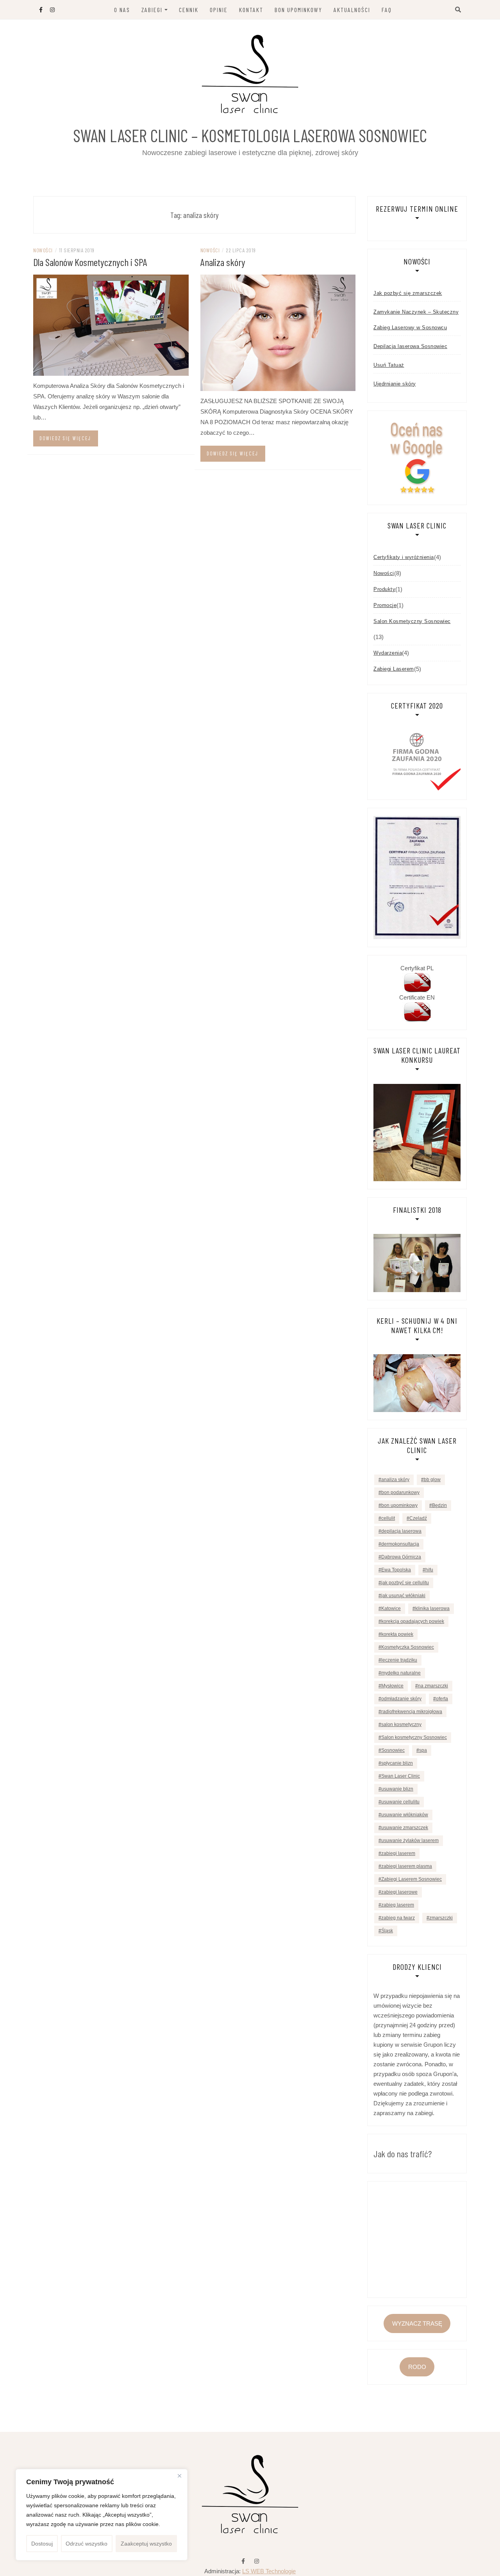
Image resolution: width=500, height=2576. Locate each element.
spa (423, 1750)
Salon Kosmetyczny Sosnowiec (412, 621)
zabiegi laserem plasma (407, 1866)
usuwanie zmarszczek (405, 1828)
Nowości (43, 250)
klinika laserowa (432, 1608)
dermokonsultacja (400, 1544)
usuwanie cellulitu (400, 1802)
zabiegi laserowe (399, 1892)
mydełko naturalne (401, 1673)
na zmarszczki (433, 1686)
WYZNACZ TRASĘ (417, 2323)
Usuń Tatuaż (389, 365)
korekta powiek (397, 1634)
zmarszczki (441, 1918)
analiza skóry (395, 1480)
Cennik (189, 10)
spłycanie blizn (397, 1763)
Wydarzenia (388, 653)
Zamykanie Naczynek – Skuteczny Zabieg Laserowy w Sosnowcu (416, 320)
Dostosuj (42, 2544)
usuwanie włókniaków (405, 1815)
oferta (442, 1699)
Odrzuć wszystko (87, 2544)
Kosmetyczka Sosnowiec (408, 1647)
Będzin (439, 1505)
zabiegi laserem (398, 1853)
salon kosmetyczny (401, 1724)
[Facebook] (243, 2561)
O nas (122, 10)
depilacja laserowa (401, 1531)
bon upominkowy (399, 1505)
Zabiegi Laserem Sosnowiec (412, 1879)
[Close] (179, 2476)
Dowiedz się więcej (65, 438)
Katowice (391, 1608)
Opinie (219, 10)
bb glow (432, 1480)
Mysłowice (392, 1686)
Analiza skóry (223, 262)
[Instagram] (257, 2561)
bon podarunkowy (400, 1492)
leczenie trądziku (399, 1660)
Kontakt (251, 10)
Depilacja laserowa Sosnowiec (410, 346)
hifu (429, 1570)
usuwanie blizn (397, 1789)
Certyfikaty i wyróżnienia (404, 557)
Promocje (385, 605)
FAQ (387, 10)
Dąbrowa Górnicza (401, 1557)
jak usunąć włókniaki (403, 1596)
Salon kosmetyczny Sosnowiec (414, 1737)
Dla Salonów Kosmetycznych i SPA (90, 262)
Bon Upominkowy (298, 10)
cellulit (388, 1518)
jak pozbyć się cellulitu (405, 1583)
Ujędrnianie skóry (395, 384)
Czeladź (418, 1518)
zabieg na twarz (398, 1918)
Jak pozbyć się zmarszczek (408, 293)
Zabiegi (152, 10)
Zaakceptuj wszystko (146, 2544)
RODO (417, 2367)
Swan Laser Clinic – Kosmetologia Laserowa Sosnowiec (250, 135)
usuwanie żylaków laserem (410, 1841)
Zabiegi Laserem (394, 669)
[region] (102, 2515)
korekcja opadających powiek (413, 1621)
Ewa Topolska (396, 1570)
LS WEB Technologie (269, 2571)
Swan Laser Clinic (401, 1776)
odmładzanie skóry (401, 1699)
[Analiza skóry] (278, 332)
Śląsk (387, 1931)
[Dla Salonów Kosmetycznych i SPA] (111, 324)
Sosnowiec (393, 1750)
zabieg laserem (398, 1905)
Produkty (384, 589)
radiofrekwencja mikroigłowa (412, 1712)
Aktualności (352, 10)
